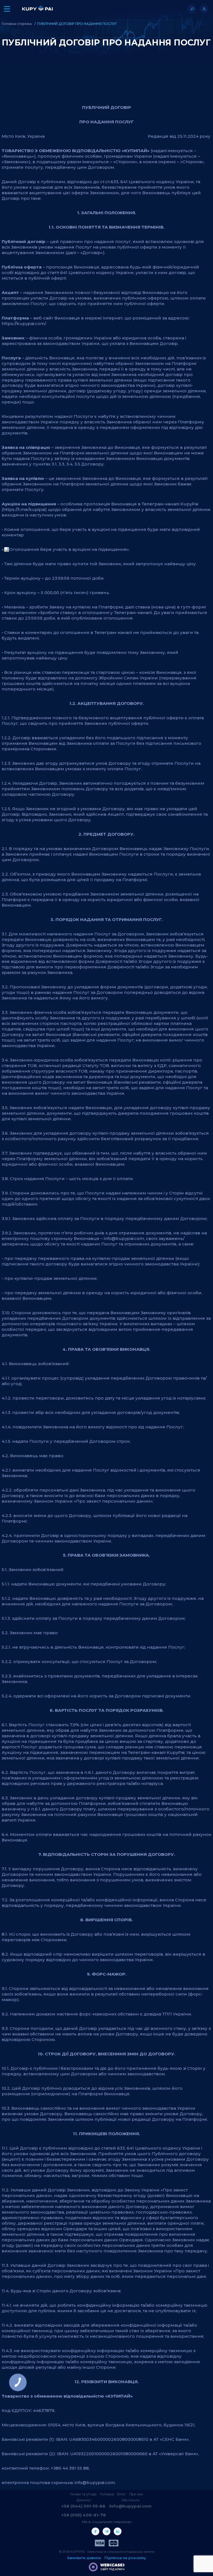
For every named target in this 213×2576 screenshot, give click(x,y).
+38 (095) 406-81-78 (84, 2515)
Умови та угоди (83, 2494)
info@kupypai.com (130, 2506)
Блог (122, 2494)
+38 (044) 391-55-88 (83, 2506)
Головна (107, 2494)
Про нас (136, 2494)
